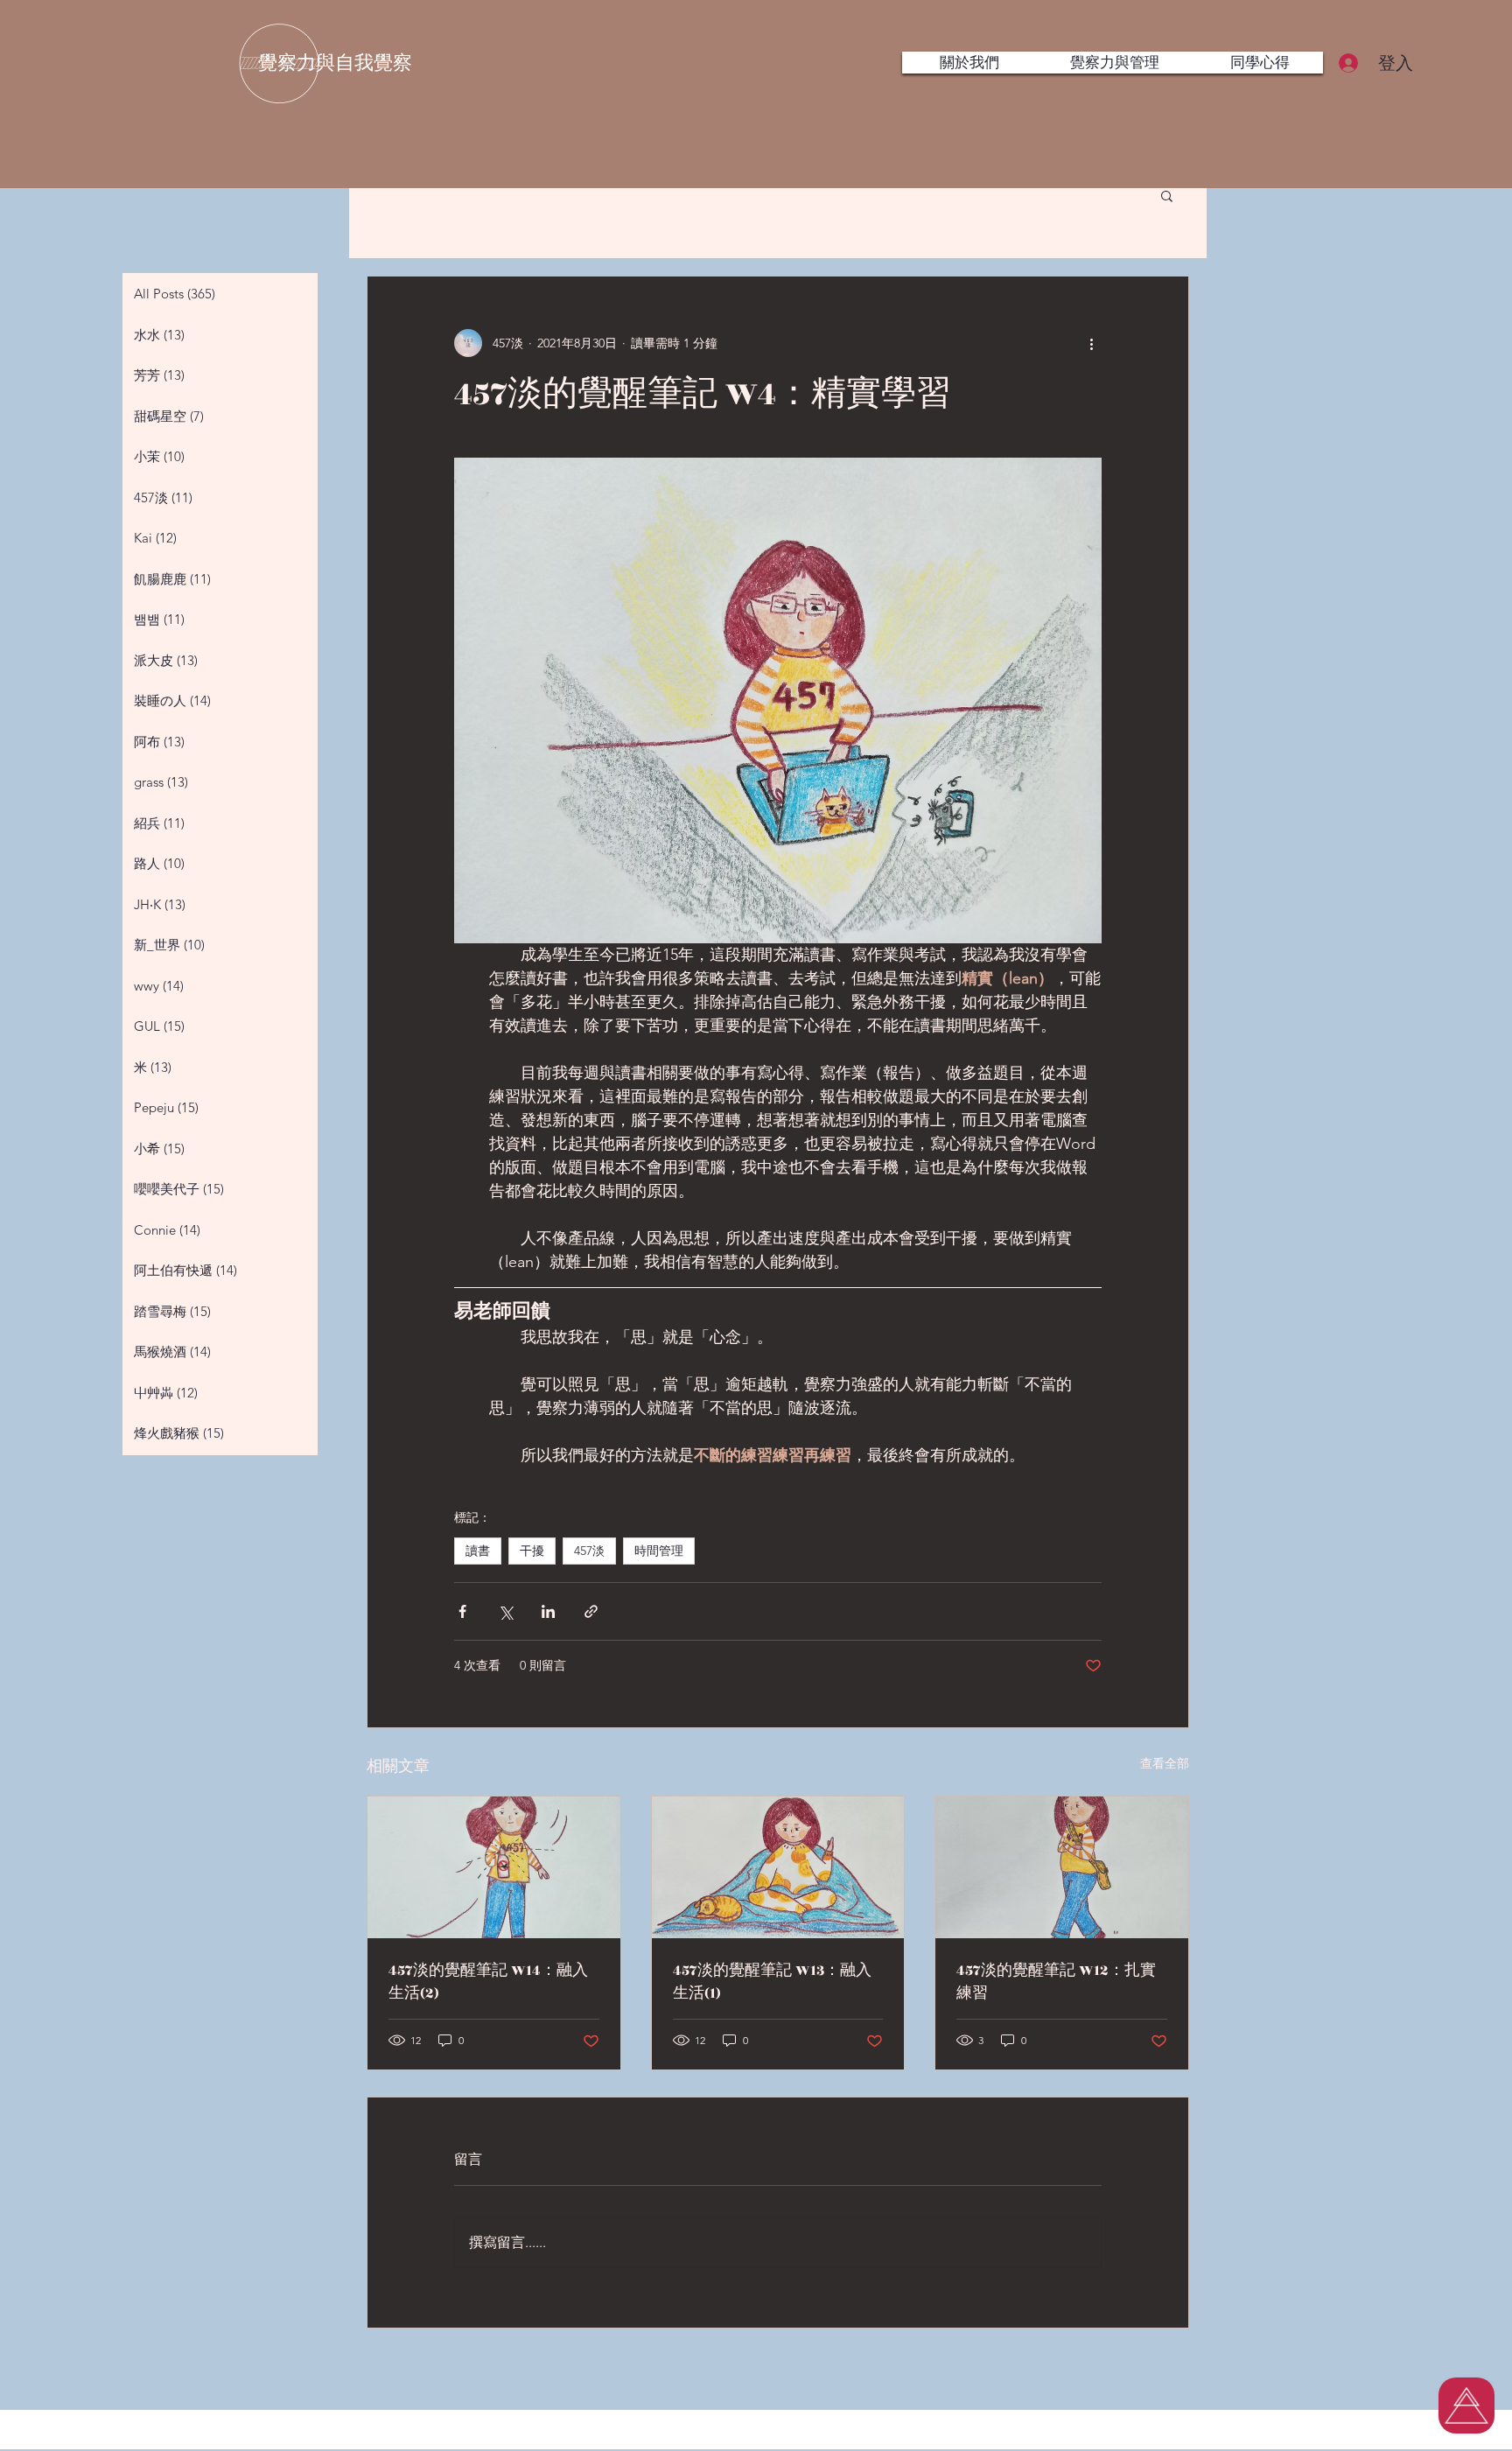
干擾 (532, 1551)
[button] (1167, 195)
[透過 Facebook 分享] (462, 1611)
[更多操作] (1091, 343)
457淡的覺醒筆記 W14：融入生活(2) (488, 1982)
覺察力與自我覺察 (335, 63)
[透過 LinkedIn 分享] (548, 1611)
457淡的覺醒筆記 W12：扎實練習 (1056, 1982)
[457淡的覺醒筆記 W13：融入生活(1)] (778, 1867)
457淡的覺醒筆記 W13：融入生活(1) (772, 1982)
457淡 (589, 1551)
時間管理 (659, 1551)
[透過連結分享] (591, 1611)
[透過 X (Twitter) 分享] (505, 1611)
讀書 (478, 1551)
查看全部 (1165, 1763)
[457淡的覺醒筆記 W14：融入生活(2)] (494, 1867)
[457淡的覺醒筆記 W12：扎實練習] (1062, 1867)
